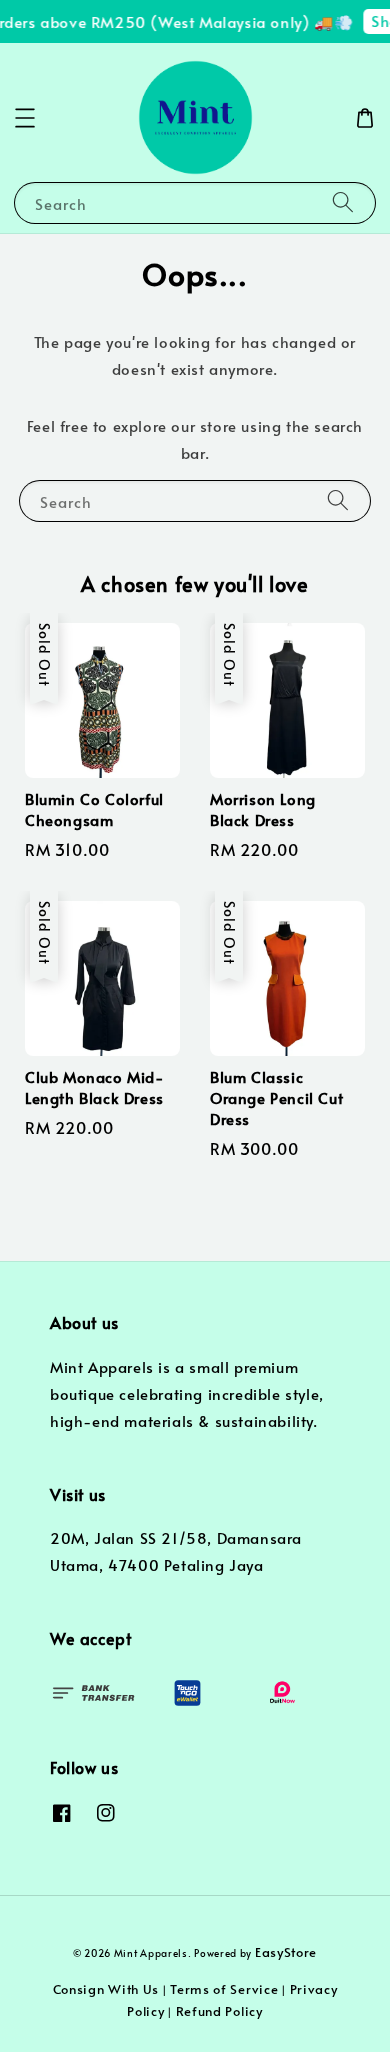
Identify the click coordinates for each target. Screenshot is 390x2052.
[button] (25, 118)
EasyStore (286, 1952)
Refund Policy (219, 2011)
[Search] (343, 202)
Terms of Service (224, 1989)
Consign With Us (106, 1989)
